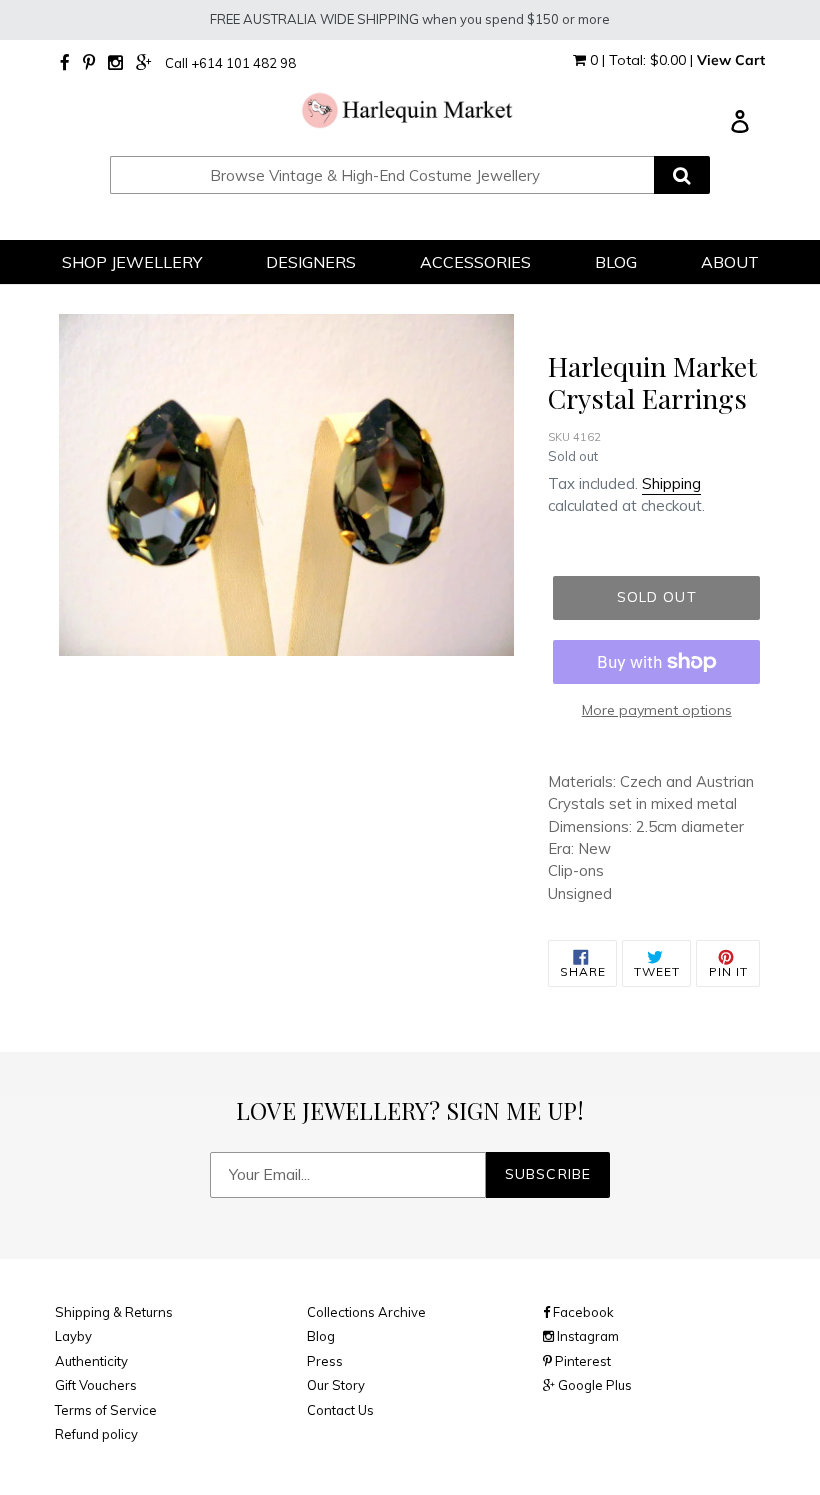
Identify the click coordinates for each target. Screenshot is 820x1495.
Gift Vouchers (96, 1385)
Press (325, 1361)
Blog (321, 1336)
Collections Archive (366, 1312)
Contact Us (340, 1410)
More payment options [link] (657, 710)
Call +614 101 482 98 (230, 63)
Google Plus (593, 1385)
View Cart (731, 60)
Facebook (582, 1312)
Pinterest (581, 1361)
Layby (73, 1336)
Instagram (586, 1336)
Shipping (671, 483)
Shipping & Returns (114, 1312)
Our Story (336, 1385)
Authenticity (91, 1361)
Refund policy (96, 1434)
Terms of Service (106, 1410)
